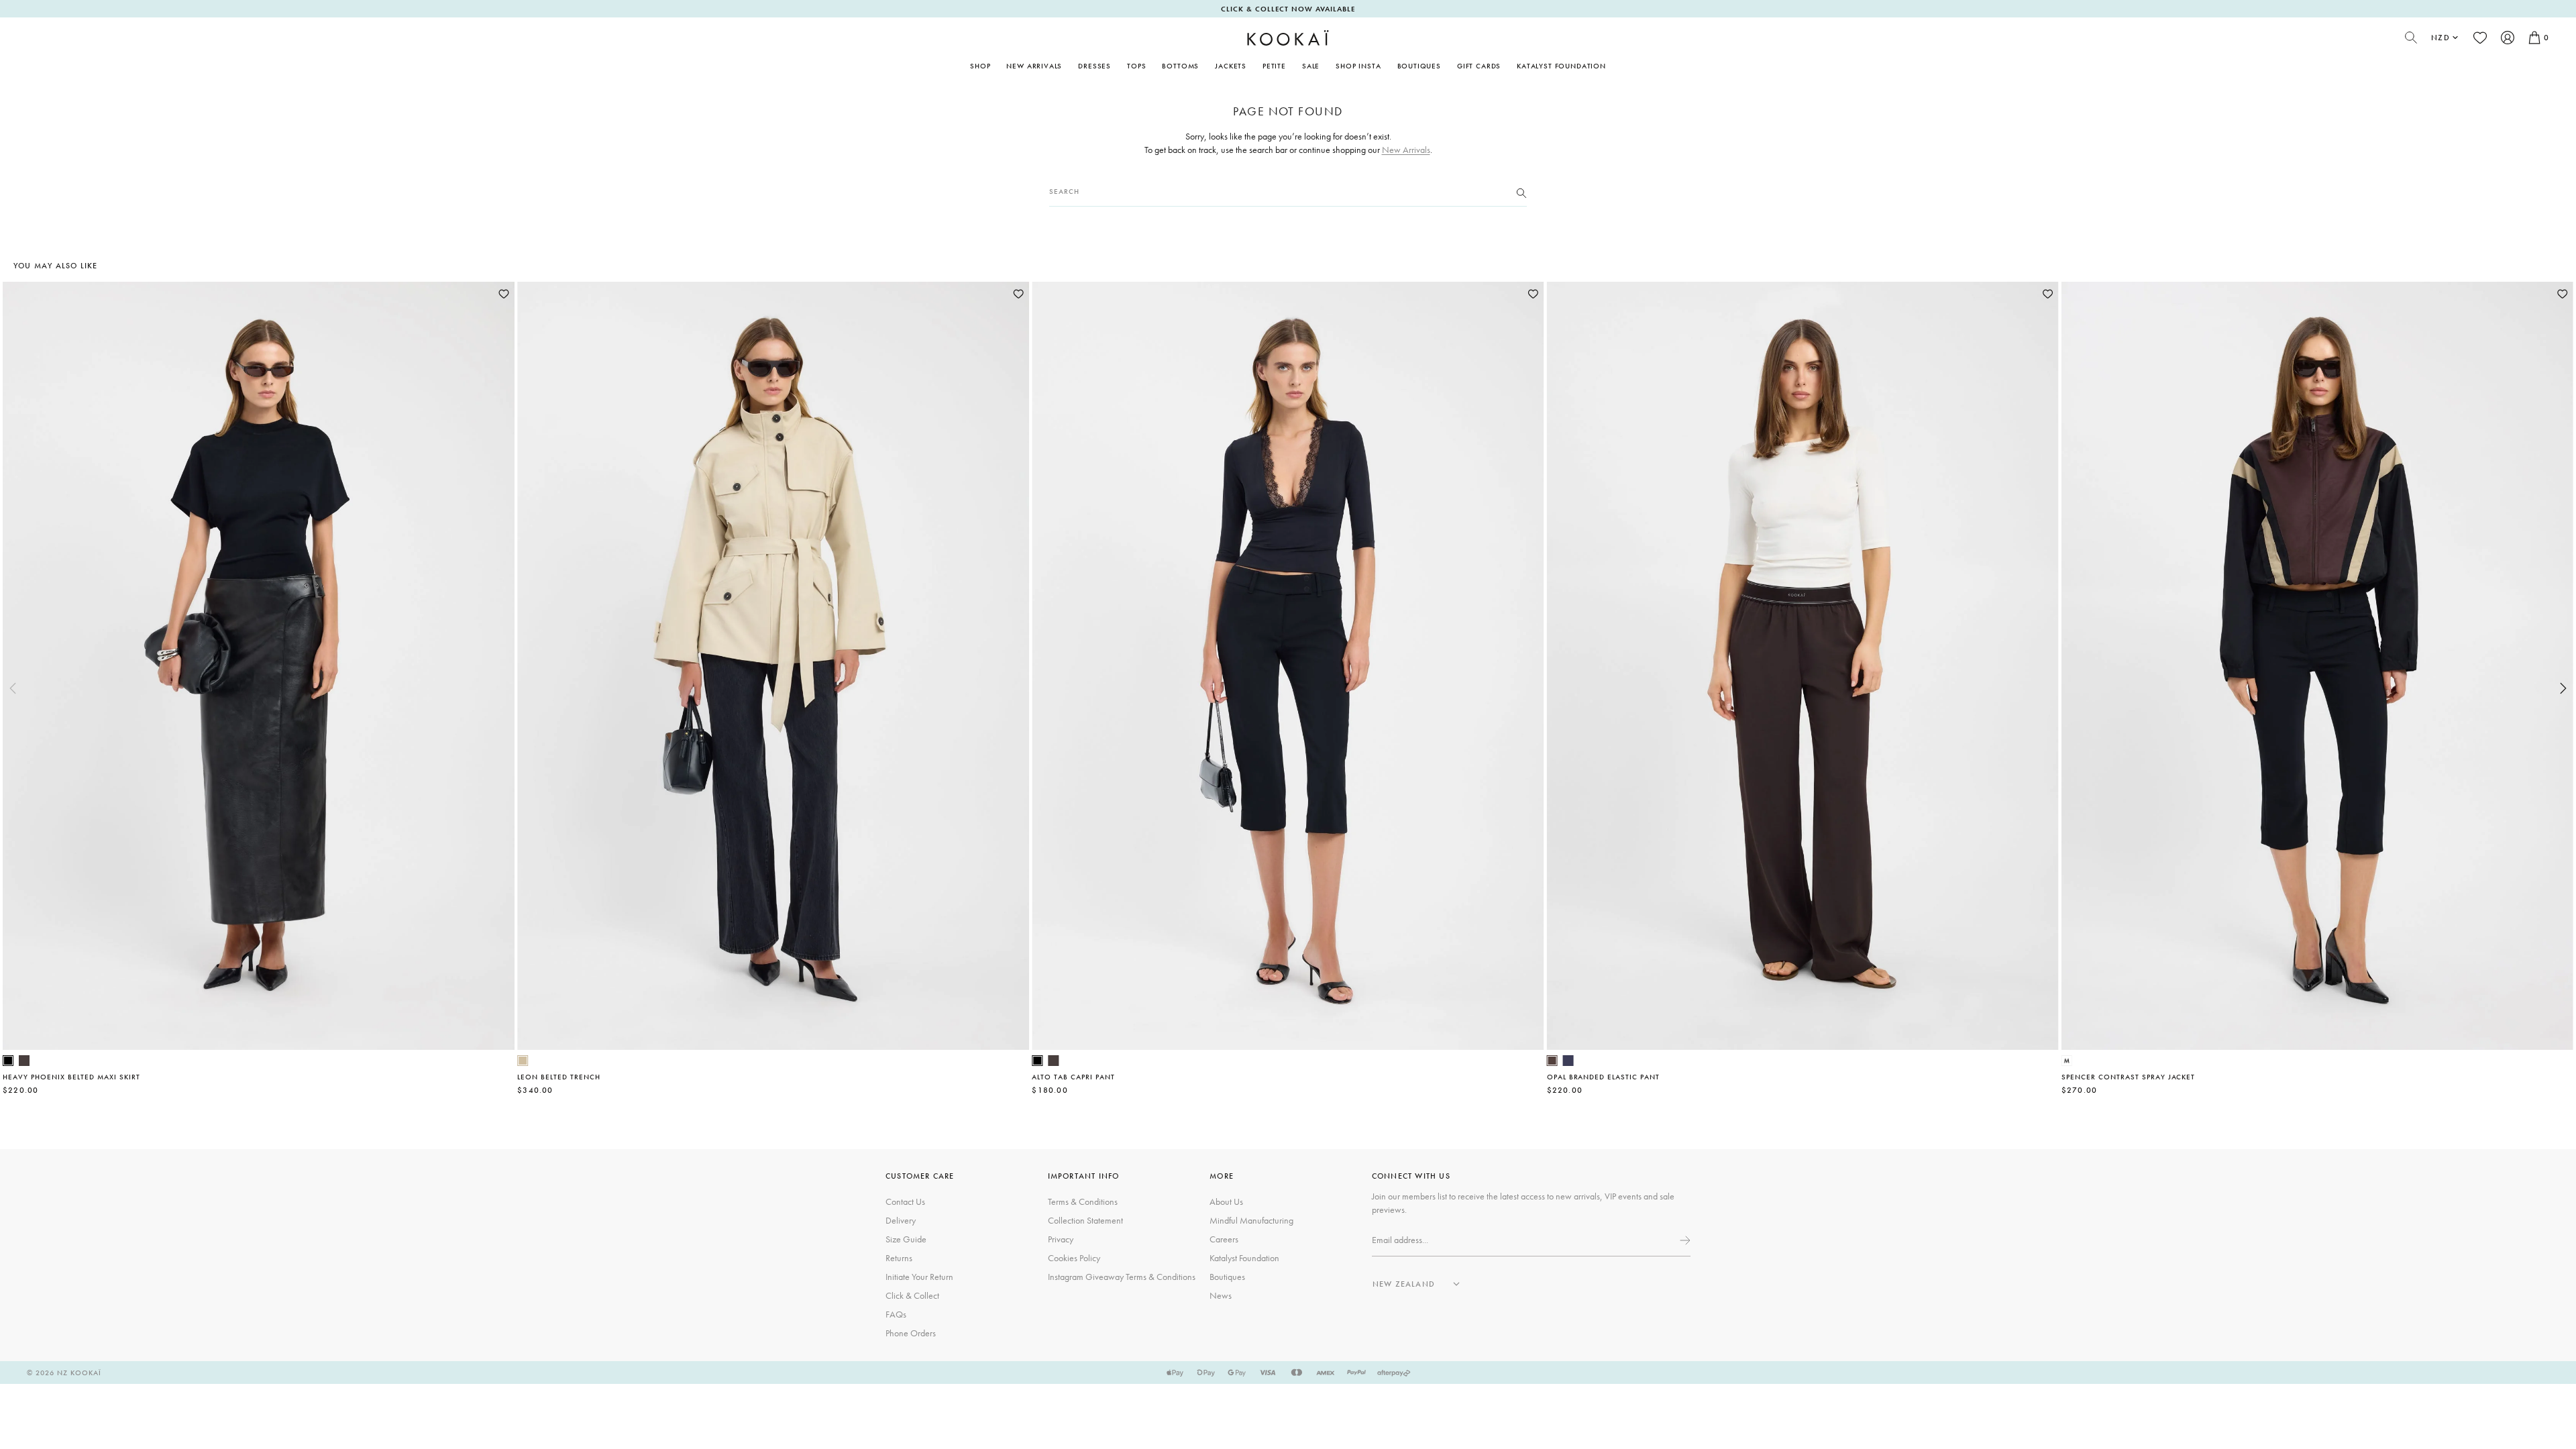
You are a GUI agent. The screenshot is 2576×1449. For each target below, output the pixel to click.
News (1221, 1295)
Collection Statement (1085, 1220)
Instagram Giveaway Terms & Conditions (1122, 1277)
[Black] (8, 1061)
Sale (1311, 66)
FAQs (896, 1314)
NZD (2440, 38)
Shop (980, 66)
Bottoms (1180, 66)
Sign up (1684, 1240)
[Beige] (523, 1061)
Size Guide (906, 1239)
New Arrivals (1034, 66)
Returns (899, 1258)
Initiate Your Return (919, 1277)
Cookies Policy (1074, 1258)
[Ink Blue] (1568, 1061)
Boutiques (1419, 66)
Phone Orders (911, 1333)
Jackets (1231, 66)
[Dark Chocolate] (24, 1061)
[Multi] (2067, 1061)
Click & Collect (912, 1295)
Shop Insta (1358, 66)
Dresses (1094, 66)
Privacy (1061, 1239)
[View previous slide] (13, 688)
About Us (1226, 1201)
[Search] (1521, 192)
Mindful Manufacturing (1251, 1220)
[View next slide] (2563, 688)
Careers (1224, 1239)
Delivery (901, 1220)
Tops (1136, 66)
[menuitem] (1034, 66)
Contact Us (905, 1201)
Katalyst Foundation (1561, 66)
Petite (1274, 66)
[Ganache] (1552, 1061)
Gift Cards (1479, 66)
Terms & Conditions (1083, 1201)
